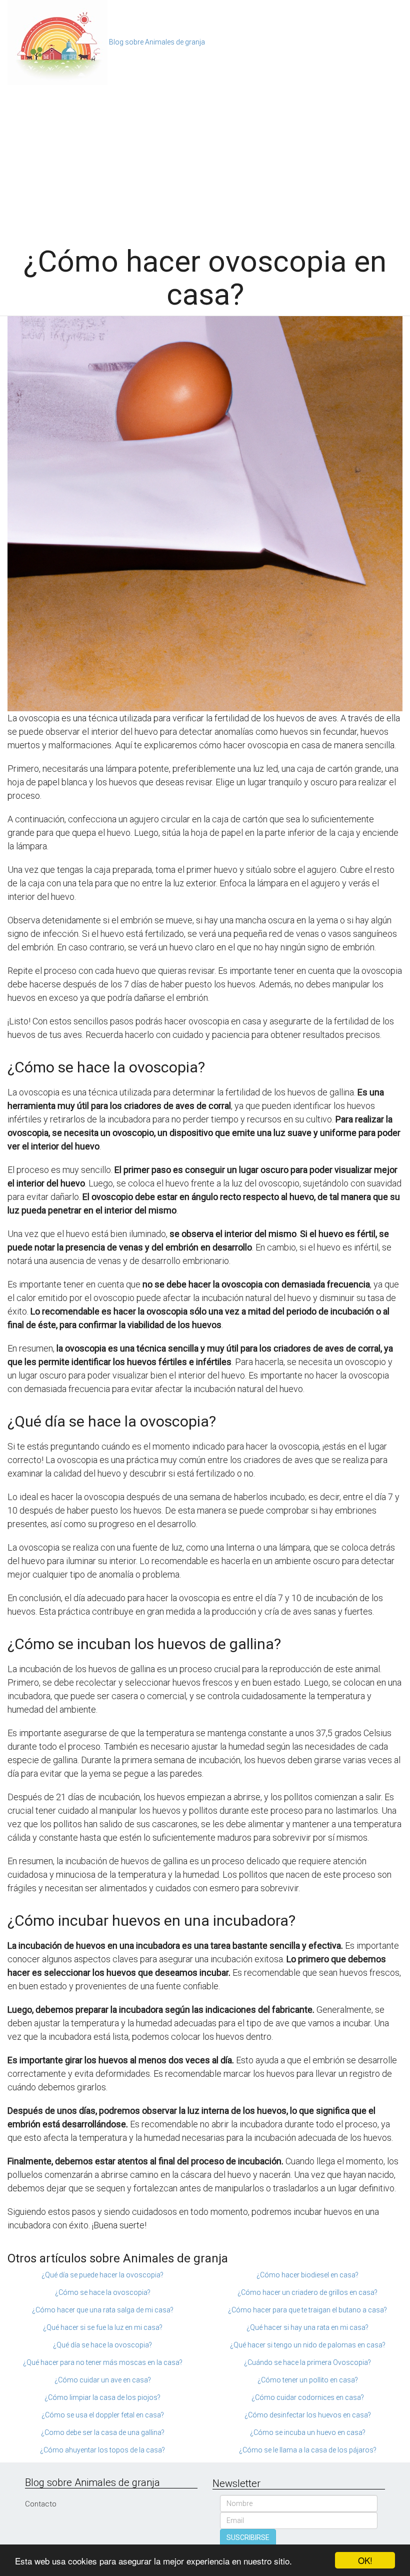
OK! (365, 2560)
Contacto (41, 2504)
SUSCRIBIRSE (248, 2537)
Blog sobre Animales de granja (157, 42)
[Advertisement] (205, 160)
